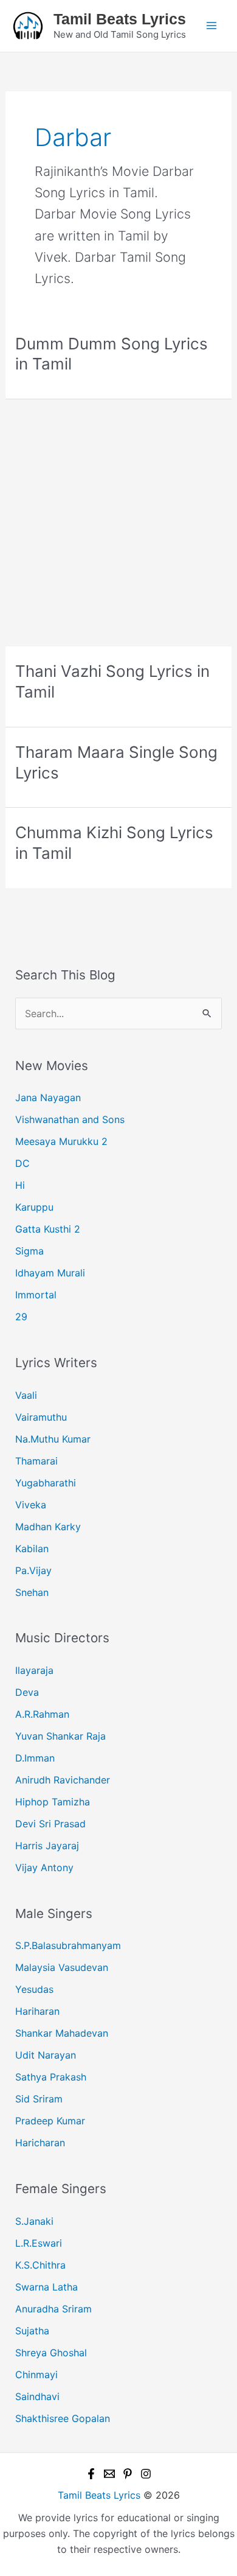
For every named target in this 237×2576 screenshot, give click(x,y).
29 (21, 1317)
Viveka (31, 1505)
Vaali (26, 1395)
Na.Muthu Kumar (53, 1439)
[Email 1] (109, 2474)
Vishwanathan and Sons (70, 1119)
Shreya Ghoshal (51, 2353)
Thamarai (36, 1461)
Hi (20, 1185)
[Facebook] (91, 2474)
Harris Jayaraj (47, 1846)
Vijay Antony (44, 1867)
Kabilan (32, 1549)
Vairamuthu (41, 1417)
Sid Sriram (39, 2099)
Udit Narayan (46, 2055)
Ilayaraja (34, 1670)
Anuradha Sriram (53, 2309)
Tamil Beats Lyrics (120, 19)
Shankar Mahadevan (62, 2033)
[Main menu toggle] (211, 26)
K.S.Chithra (40, 2265)
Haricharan (40, 2143)
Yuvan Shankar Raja (60, 1736)
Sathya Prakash (51, 2077)
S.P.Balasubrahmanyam (68, 1945)
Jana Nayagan (48, 1097)
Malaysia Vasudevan (62, 1967)
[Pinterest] (128, 2474)
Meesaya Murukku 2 (61, 1141)
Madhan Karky (48, 1527)
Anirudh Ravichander (63, 1780)
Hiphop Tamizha (53, 1802)
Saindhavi (37, 2396)
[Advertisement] (118, 523)
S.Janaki (34, 2221)
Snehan (32, 1592)
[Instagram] (146, 2474)
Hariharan (37, 2011)
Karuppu (34, 1207)
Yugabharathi (46, 1483)
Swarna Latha (46, 2287)
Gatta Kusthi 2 (48, 1229)
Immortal (36, 1295)
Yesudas (34, 1989)
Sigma (29, 1251)
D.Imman (35, 1758)
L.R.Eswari (39, 2243)
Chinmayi (36, 2375)
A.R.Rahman (42, 1714)
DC (22, 1163)
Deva (27, 1692)
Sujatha (32, 2331)
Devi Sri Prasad (50, 1824)
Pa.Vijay (33, 1570)
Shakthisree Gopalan (63, 2418)
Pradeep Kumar (50, 2121)
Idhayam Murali (50, 1273)
